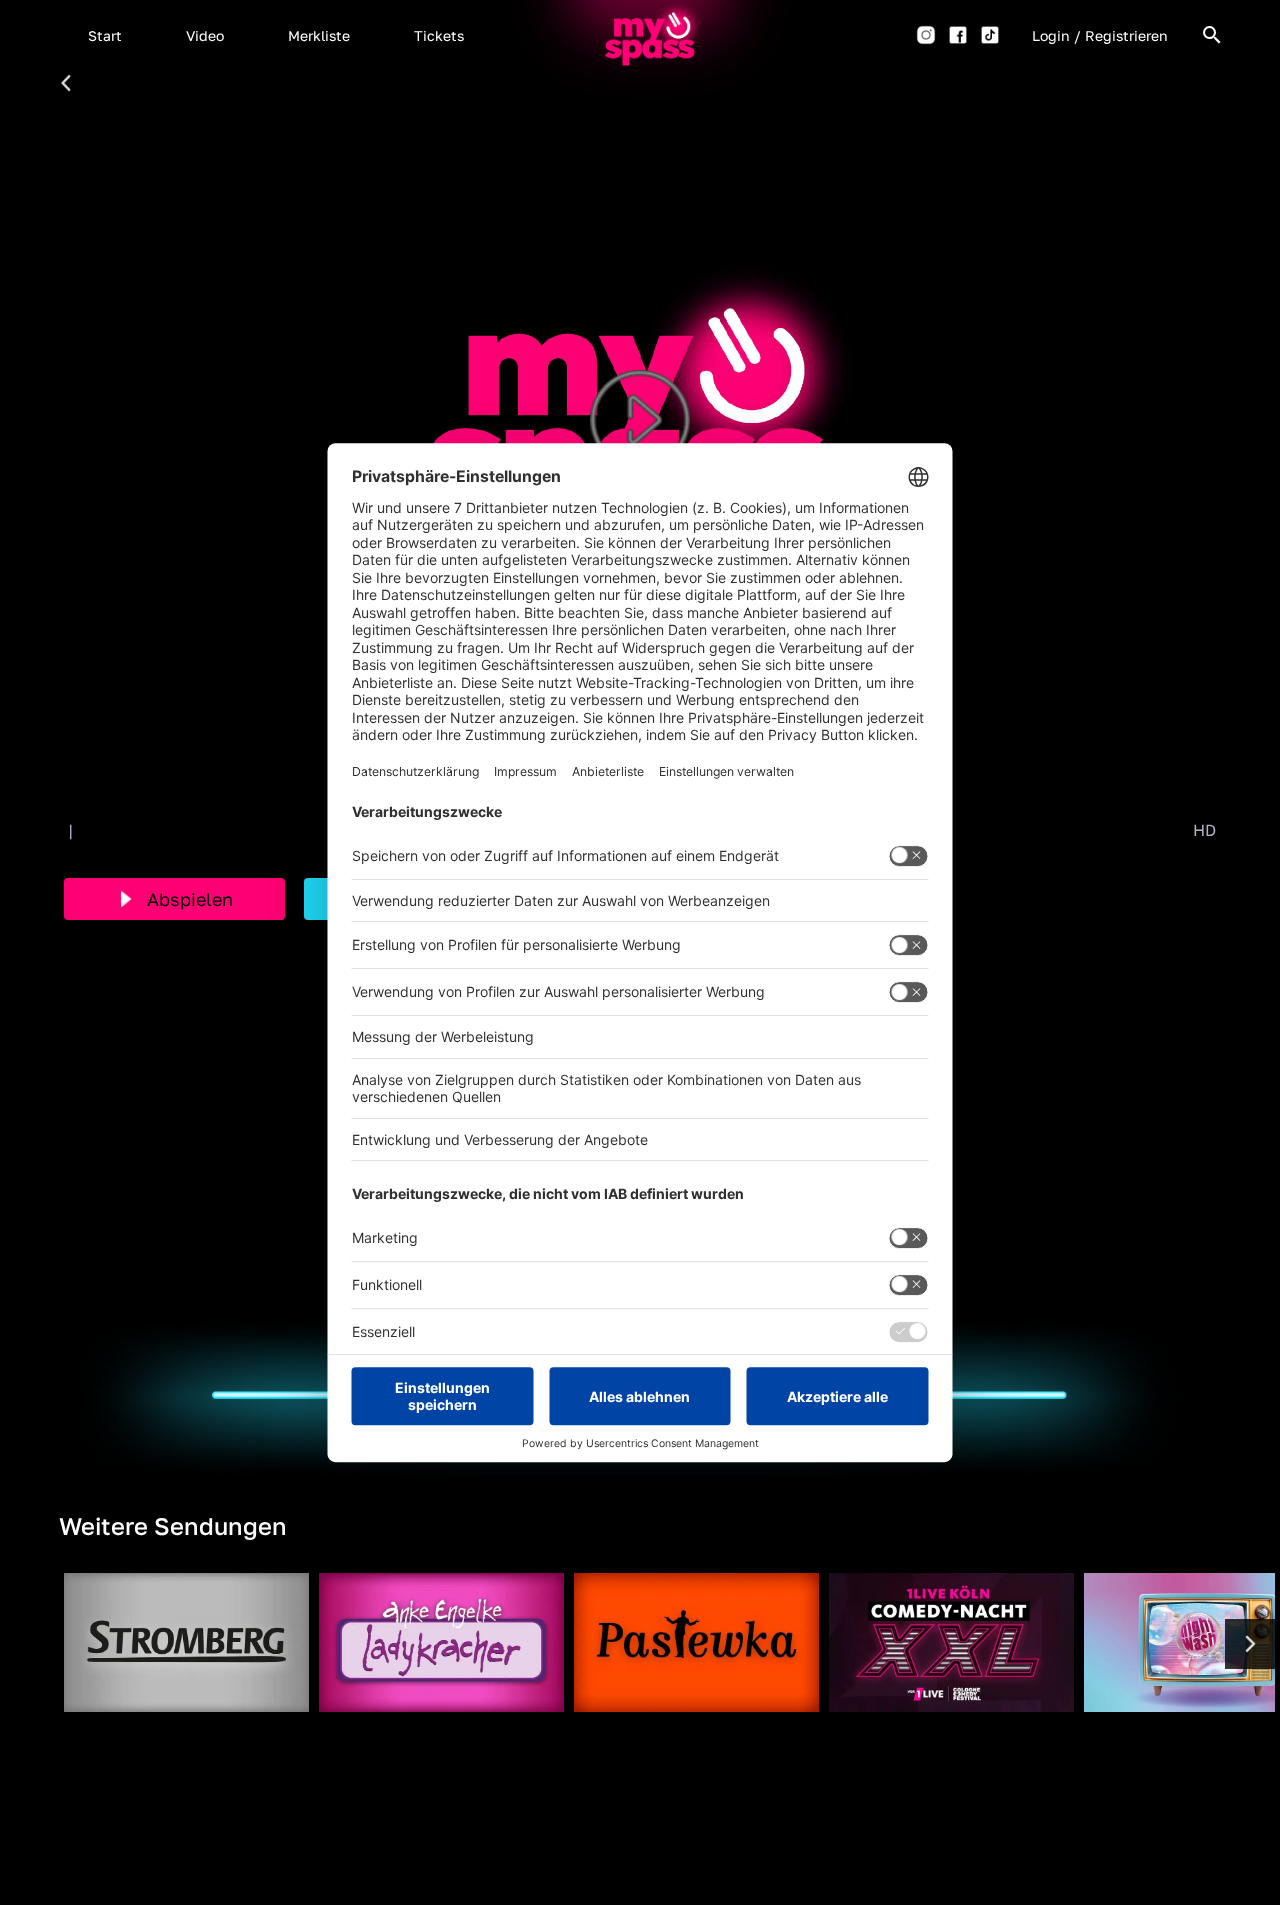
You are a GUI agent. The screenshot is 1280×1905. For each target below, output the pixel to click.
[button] (105, 35)
